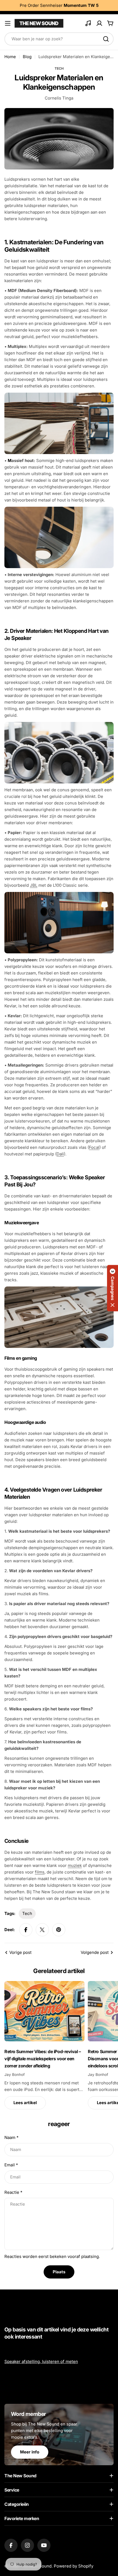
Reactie (13, 2192)
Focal (94, 1147)
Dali (60, 1154)
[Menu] (8, 23)
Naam (11, 2137)
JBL (34, 885)
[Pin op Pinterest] (59, 1930)
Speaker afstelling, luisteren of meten (41, 2361)
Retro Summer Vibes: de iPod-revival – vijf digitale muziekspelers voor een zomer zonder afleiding (43, 2059)
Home (10, 57)
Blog (27, 57)
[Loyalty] (88, 23)
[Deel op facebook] (26, 1930)
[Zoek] (106, 39)
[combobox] (59, 39)
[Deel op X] (42, 1930)
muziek (75, 1865)
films (40, 1872)
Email (11, 2165)
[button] (113, 1288)
